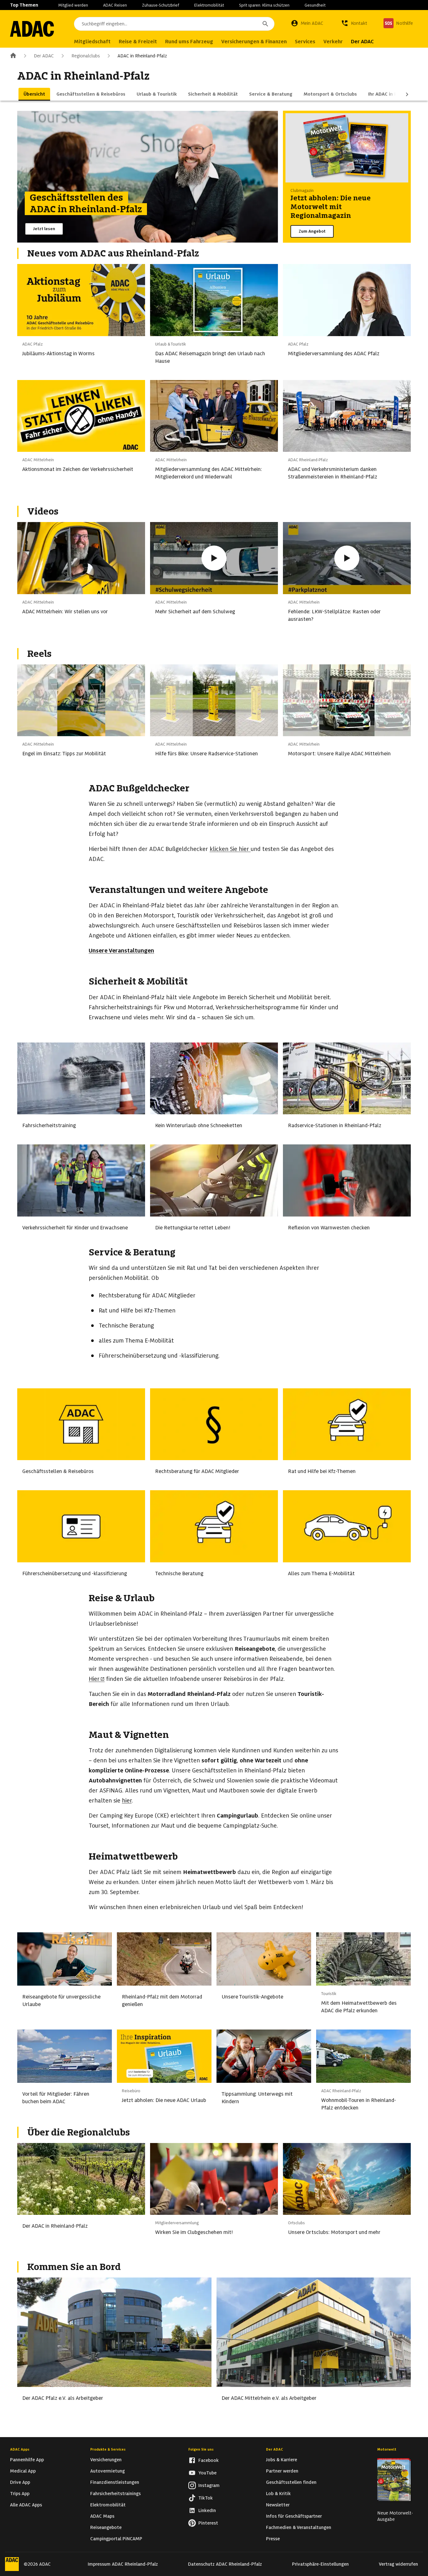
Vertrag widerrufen (398, 2564)
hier (244, 849)
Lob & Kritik (278, 2494)
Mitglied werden (73, 5)
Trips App (20, 2494)
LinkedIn (207, 2510)
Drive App (20, 2482)
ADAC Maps (102, 2516)
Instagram (209, 2485)
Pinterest (208, 2523)
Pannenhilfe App (27, 2460)
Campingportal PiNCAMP (116, 2539)
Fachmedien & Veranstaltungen (299, 2527)
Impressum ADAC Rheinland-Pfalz (123, 2564)
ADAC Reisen (115, 5)
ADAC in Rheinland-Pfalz (142, 56)
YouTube (207, 2473)
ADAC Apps (20, 2449)
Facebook (209, 2460)
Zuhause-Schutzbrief (161, 5)
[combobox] (174, 24)
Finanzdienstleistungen (115, 2482)
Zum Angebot (312, 231)
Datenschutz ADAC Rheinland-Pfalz (225, 2564)
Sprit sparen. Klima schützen (264, 5)
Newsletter (278, 2505)
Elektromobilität (209, 5)
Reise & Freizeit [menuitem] (138, 42)
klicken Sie (223, 849)
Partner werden (282, 2471)
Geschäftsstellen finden (291, 2482)
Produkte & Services (108, 2449)
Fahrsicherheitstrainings (115, 2494)
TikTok (206, 2498)
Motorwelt (387, 2449)
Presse (273, 2539)
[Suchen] (265, 24)
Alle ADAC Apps (26, 2505)
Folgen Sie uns (201, 2449)
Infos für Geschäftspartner (294, 2516)
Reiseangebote (106, 2527)
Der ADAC (44, 56)
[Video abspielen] (214, 558)
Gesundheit (315, 5)
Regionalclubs (86, 56)
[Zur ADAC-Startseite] (32, 29)
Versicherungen (106, 2460)
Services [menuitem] (305, 42)
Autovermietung (107, 2471)
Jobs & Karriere (282, 2460)
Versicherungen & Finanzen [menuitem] (254, 42)
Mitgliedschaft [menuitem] (92, 42)
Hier (94, 1679)
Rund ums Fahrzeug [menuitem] (189, 42)
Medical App (23, 2471)
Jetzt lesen (44, 229)
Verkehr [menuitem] (333, 42)
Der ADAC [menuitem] (362, 42)
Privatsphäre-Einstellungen (320, 2564)
